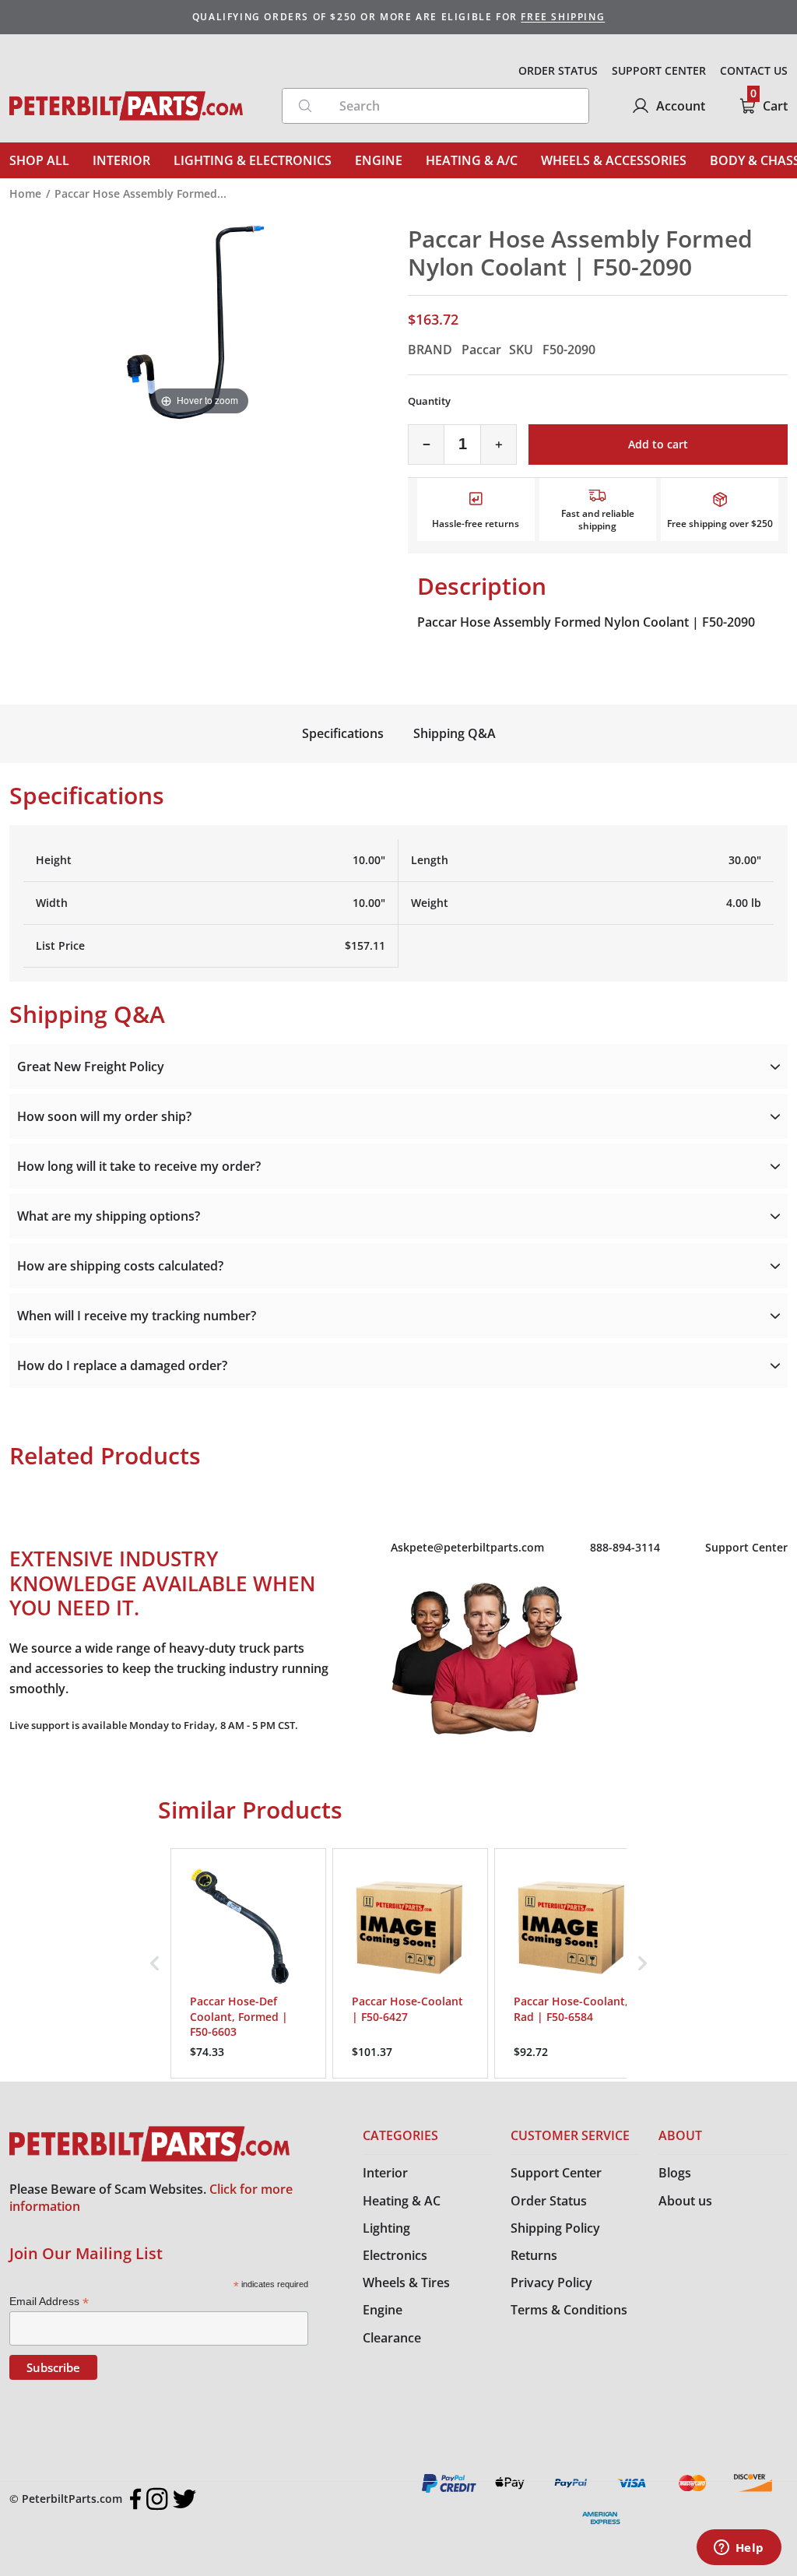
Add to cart (658, 444)
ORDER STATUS (558, 70)
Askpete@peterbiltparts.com (467, 1547)
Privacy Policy (551, 2283)
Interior (385, 2173)
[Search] (305, 106)
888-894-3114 (625, 1547)
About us (685, 2201)
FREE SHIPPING (563, 17)
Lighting (386, 2228)
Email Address (49, 2302)
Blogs (675, 2173)
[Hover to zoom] (199, 321)
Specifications (343, 733)
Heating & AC (402, 2201)
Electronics (395, 2255)
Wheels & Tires (406, 2283)
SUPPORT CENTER (659, 70)
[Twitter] (184, 2499)
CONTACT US (754, 70)
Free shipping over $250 (720, 524)
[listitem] (248, 1963)
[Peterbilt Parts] (126, 106)
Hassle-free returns (476, 524)
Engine (383, 2310)
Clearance (392, 2338)
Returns (534, 2255)
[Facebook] (136, 2499)
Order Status (549, 2201)
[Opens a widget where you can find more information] (739, 2549)
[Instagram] (157, 2499)
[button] (155, 1963)
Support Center (746, 1547)
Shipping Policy (555, 2228)
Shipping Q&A (455, 733)
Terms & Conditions (569, 2310)
